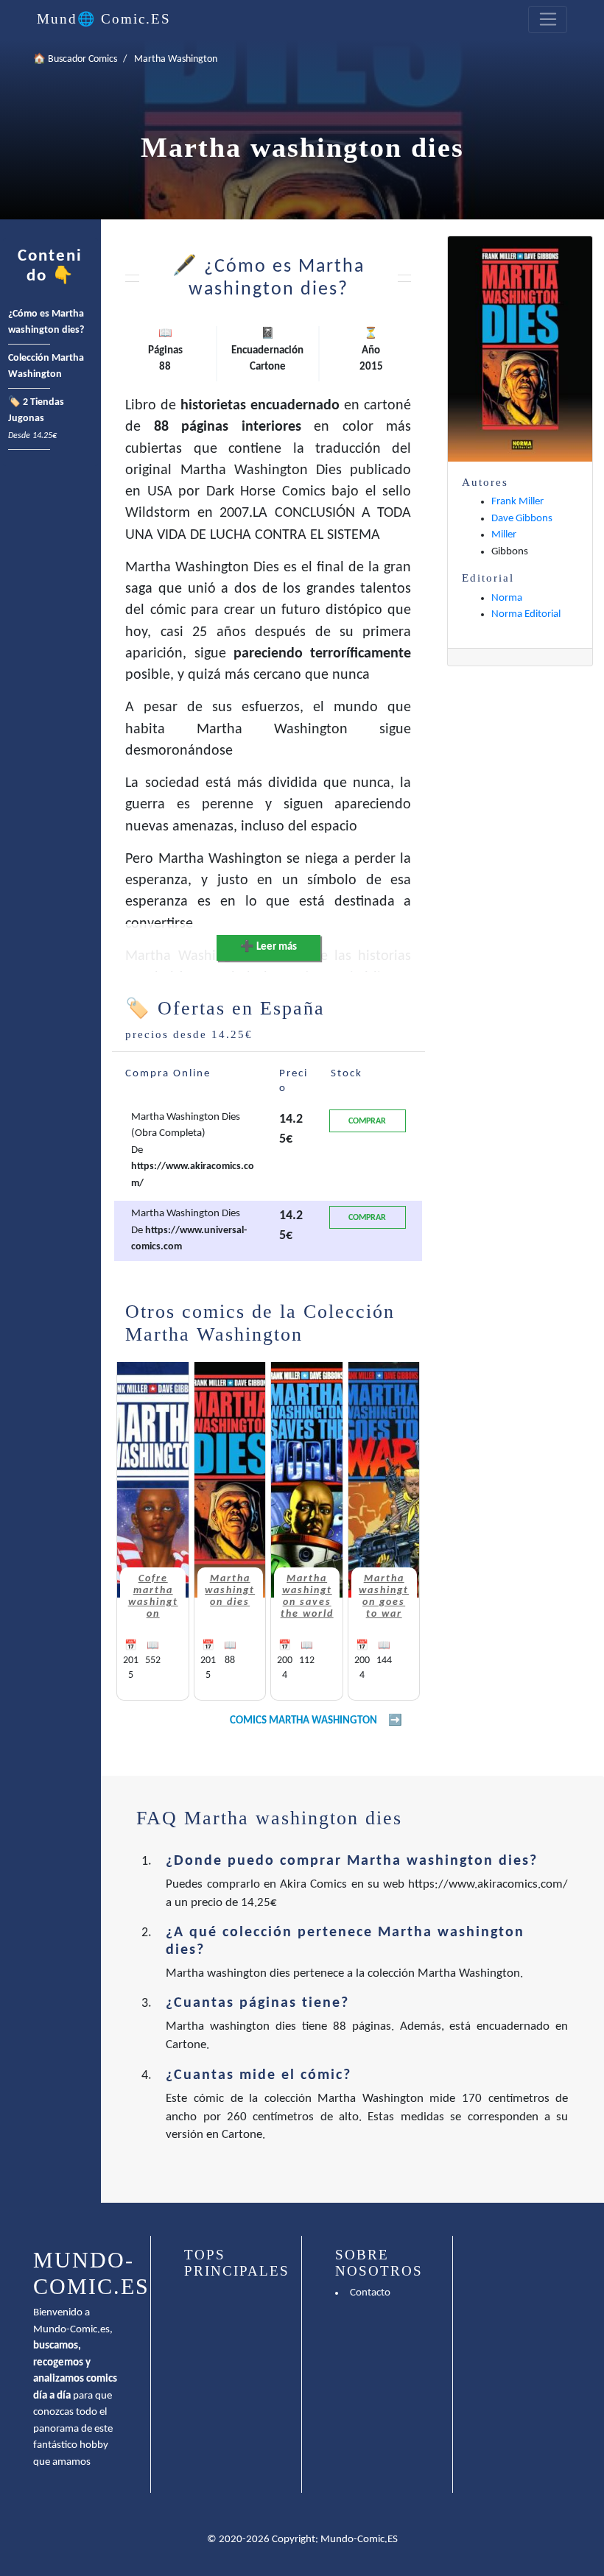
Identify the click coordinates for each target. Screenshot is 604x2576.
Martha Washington (176, 59)
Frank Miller (517, 502)
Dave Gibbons (522, 519)
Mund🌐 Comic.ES (104, 19)
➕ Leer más (268, 947)
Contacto (370, 2293)
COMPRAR (367, 1121)
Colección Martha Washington (46, 367)
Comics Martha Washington (303, 1721)
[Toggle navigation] (548, 20)
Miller (504, 535)
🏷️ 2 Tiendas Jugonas (36, 419)
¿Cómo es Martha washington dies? (46, 322)
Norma (507, 598)
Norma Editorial (526, 614)
